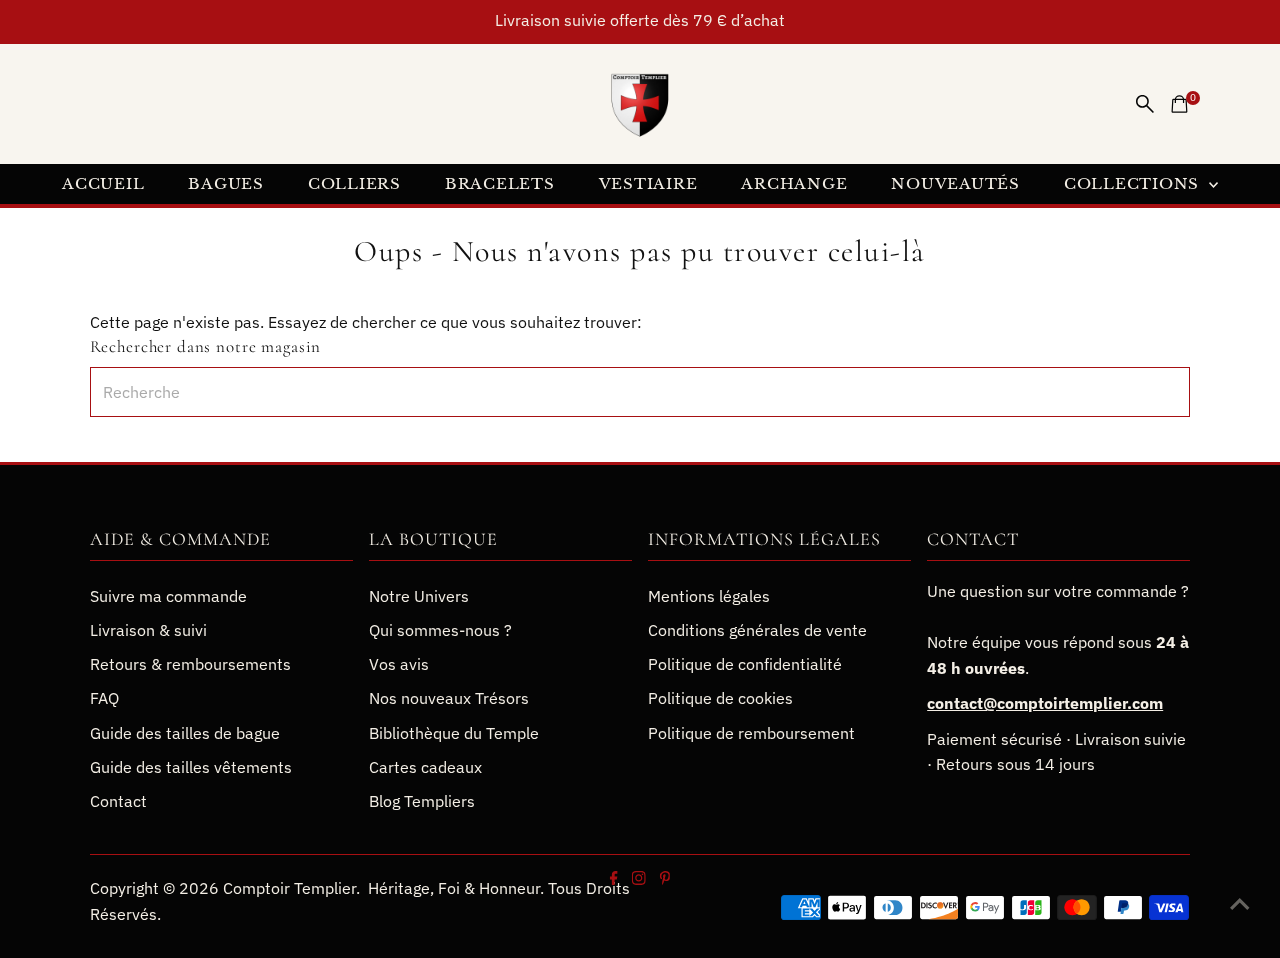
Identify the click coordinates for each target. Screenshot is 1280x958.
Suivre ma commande (168, 596)
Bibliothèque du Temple (454, 733)
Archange (794, 183)
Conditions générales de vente (757, 630)
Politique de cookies (720, 698)
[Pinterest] (664, 879)
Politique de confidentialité (745, 664)
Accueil (103, 183)
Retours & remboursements (190, 664)
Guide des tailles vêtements (191, 767)
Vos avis (399, 664)
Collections (1134, 183)
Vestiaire (648, 183)
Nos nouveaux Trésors (449, 698)
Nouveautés (955, 183)
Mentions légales (709, 596)
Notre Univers (419, 596)
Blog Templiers (422, 801)
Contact (118, 801)
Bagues (226, 183)
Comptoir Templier (289, 888)
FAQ (104, 698)
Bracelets (500, 183)
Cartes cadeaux (425, 767)
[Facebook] (614, 879)
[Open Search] (1145, 104)
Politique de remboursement (751, 733)
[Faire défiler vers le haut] (1240, 903)
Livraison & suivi (148, 630)
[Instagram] (638, 879)
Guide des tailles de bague (185, 733)
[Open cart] (1179, 104)
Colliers (354, 183)
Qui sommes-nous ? (440, 630)
